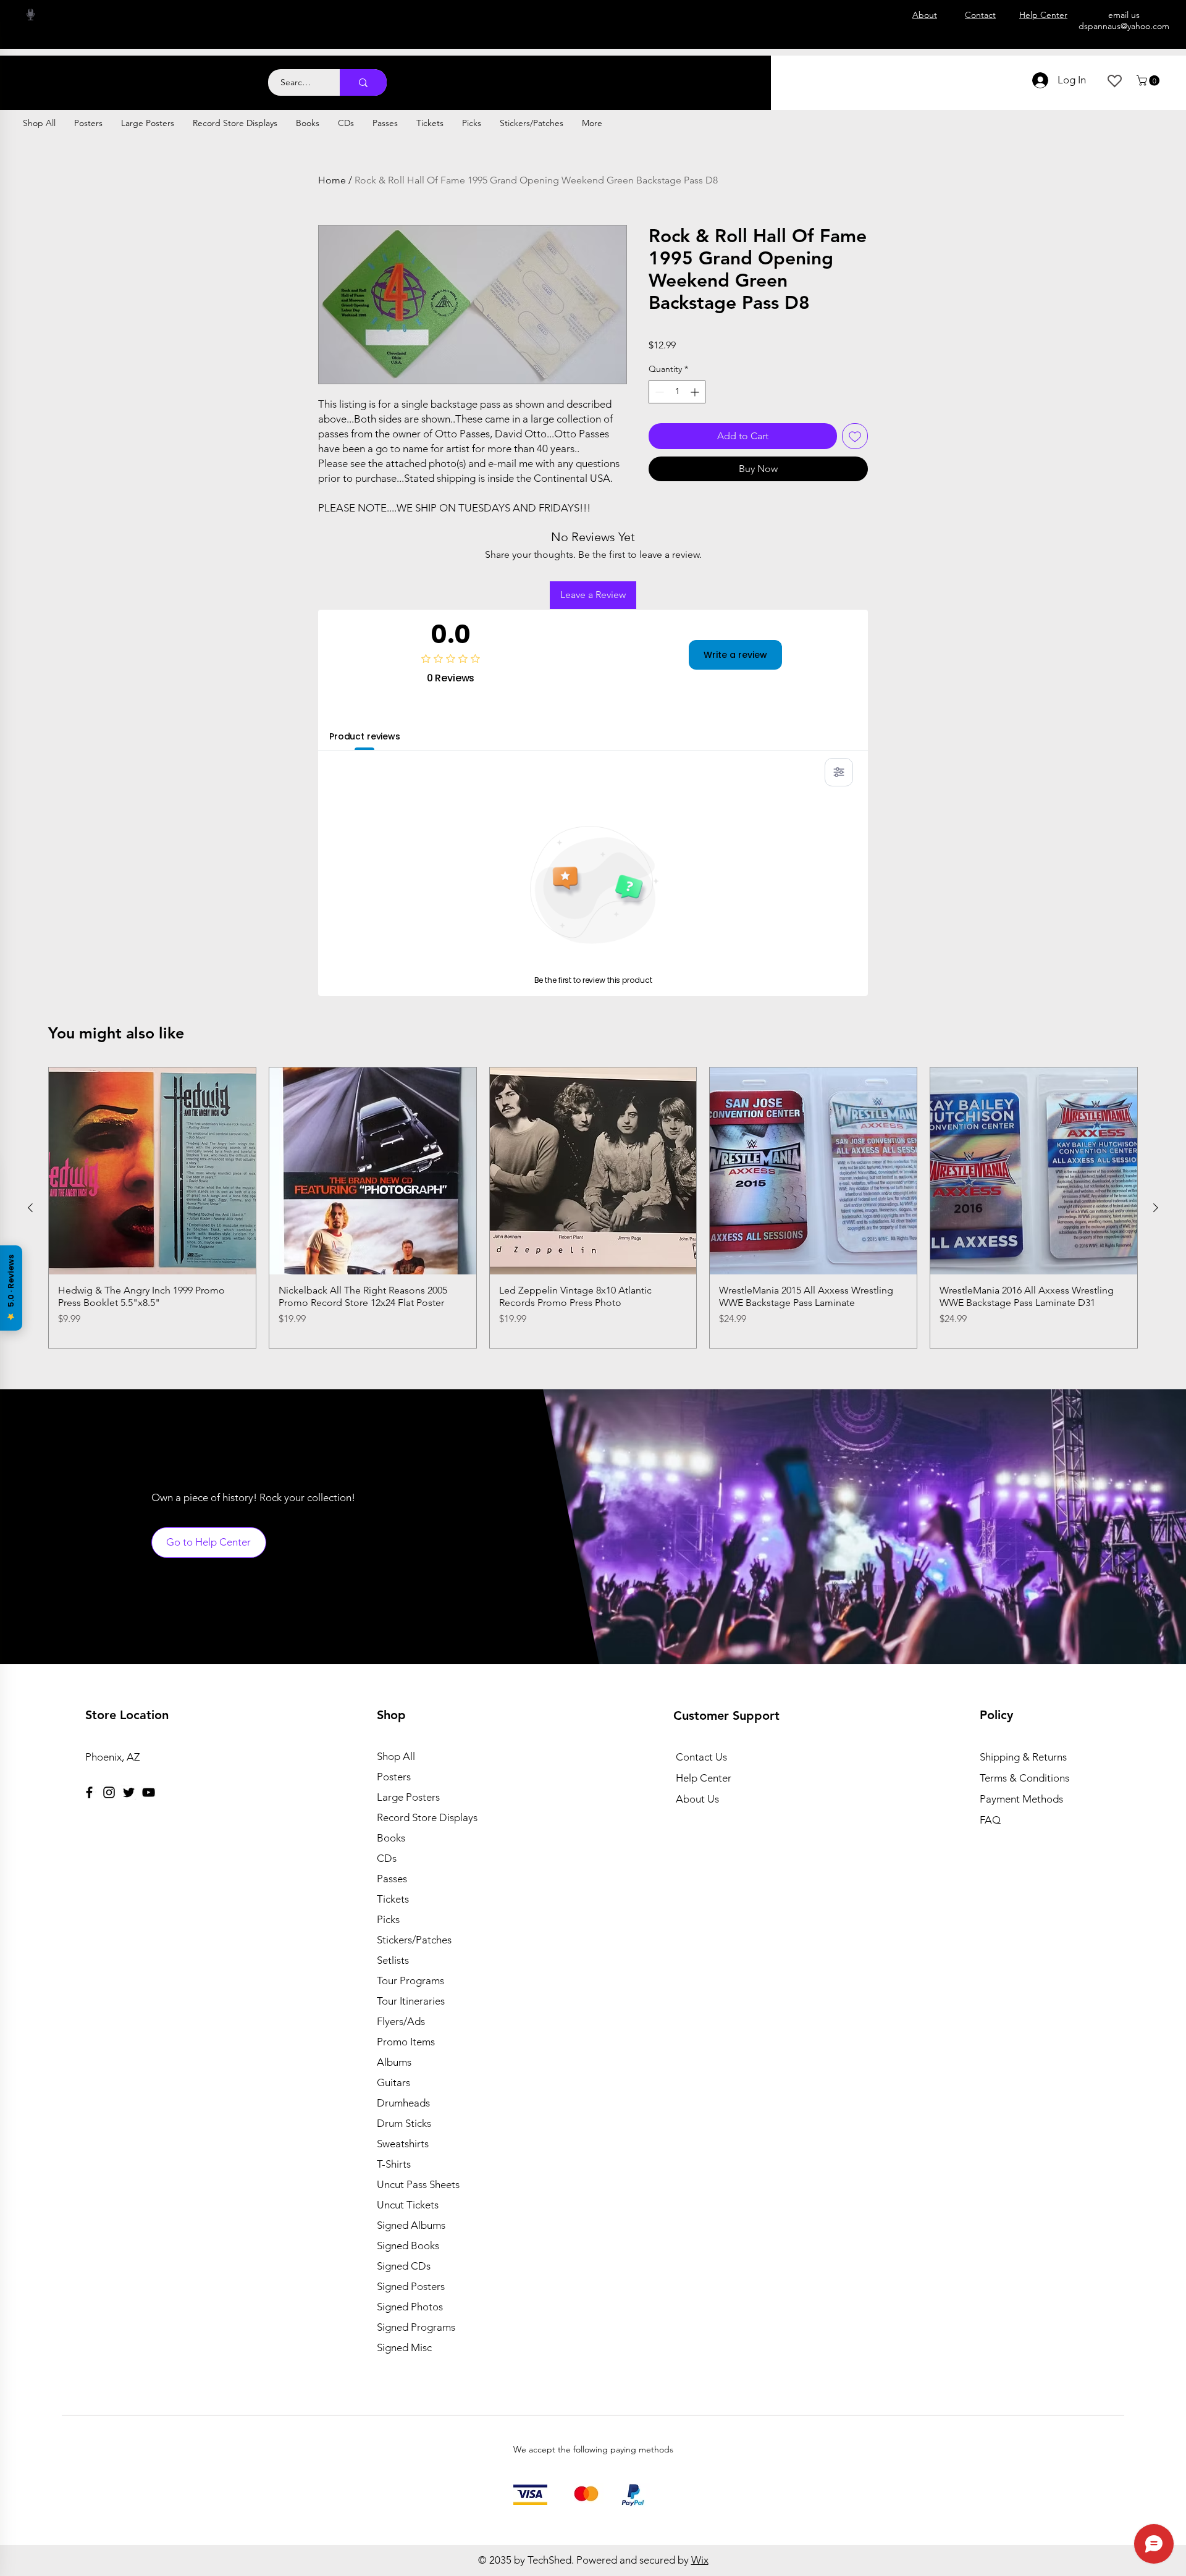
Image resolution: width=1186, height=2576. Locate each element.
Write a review (735, 655)
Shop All (396, 1756)
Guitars (393, 2082)
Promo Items (406, 2042)
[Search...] (363, 82)
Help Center (704, 1778)
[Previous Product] (30, 1208)
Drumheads (403, 2103)
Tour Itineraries (411, 2001)
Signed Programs (416, 2327)
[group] (593, 1208)
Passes (392, 1879)
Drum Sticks (404, 2123)
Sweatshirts (403, 2144)
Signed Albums (411, 2225)
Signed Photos (410, 2307)
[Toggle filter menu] (839, 772)
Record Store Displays (427, 1817)
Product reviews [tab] (365, 736)
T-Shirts (394, 2164)
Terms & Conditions (1024, 1778)
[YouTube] (149, 1792)
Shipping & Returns (1023, 1757)
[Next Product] (1156, 1208)
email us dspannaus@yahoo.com (1124, 20)
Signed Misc (404, 2347)
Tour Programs (410, 1980)
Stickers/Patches (414, 1940)
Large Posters (408, 1797)
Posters (394, 1777)
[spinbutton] (677, 392)
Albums (394, 2062)
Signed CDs (404, 2266)
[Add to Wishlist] (855, 436)
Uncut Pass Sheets (418, 2184)
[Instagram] (109, 1792)
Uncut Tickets (408, 2205)
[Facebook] (89, 1792)
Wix (700, 2560)
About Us (697, 1799)
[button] (1149, 81)
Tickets (393, 1899)
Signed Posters (411, 2286)
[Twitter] (129, 1792)
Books (391, 1838)
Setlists (393, 1960)
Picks (388, 1919)
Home (332, 180)
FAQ (990, 1820)
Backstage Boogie (122, 76)
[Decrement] (658, 392)
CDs (387, 1858)
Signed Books (408, 2246)
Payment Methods (1023, 1799)
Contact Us (701, 1757)
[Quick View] (152, 1171)
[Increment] (696, 392)
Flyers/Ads (401, 2021)
